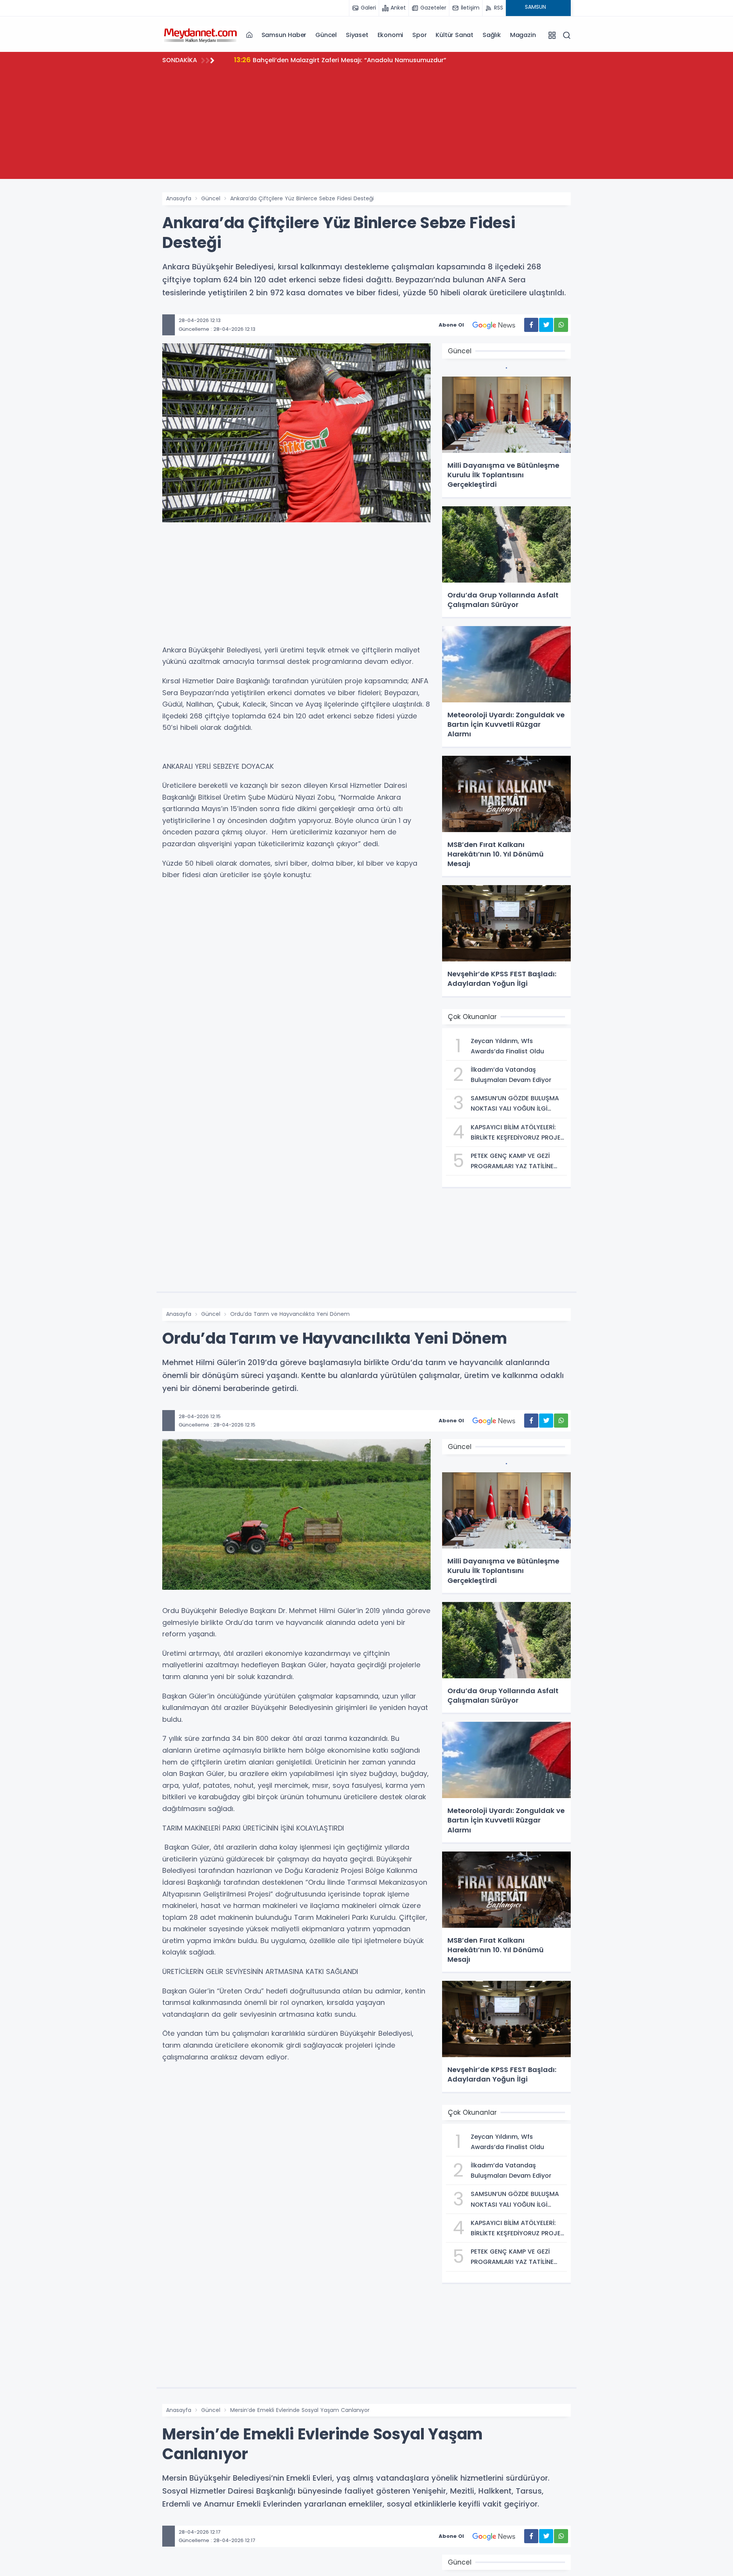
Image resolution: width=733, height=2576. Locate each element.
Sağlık (492, 35)
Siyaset (357, 35)
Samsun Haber (284, 35)
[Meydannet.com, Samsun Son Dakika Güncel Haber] (200, 35)
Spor (419, 35)
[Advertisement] (366, 126)
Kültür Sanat (454, 35)
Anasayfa (179, 198)
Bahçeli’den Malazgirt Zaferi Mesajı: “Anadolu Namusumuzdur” (340, 60)
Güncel (326, 35)
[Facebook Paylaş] (531, 325)
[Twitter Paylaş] (546, 325)
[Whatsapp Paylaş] (561, 325)
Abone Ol (451, 325)
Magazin (523, 35)
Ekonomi (391, 35)
